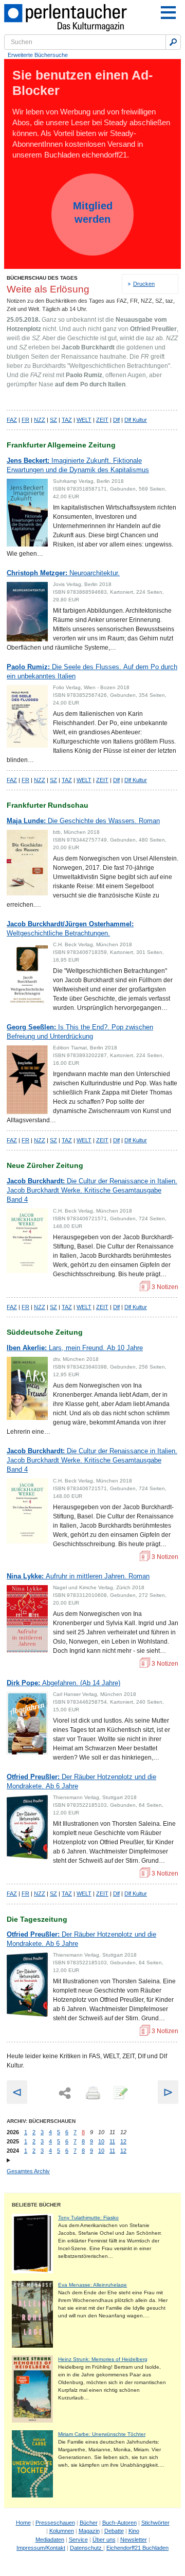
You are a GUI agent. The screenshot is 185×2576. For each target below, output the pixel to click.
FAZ (12, 420)
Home (23, 2523)
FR (25, 420)
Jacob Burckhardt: (92, 1190)
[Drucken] (92, 2094)
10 (101, 2141)
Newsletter (134, 2540)
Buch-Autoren (119, 2523)
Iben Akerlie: (75, 1348)
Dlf (116, 420)
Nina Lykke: (78, 1576)
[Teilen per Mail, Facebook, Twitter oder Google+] (65, 2093)
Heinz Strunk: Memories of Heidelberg (103, 2359)
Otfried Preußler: (81, 1781)
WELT (84, 420)
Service (78, 2540)
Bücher (89, 2523)
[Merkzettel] (120, 2094)
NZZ (40, 420)
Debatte (114, 2531)
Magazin (89, 2531)
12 (123, 2141)
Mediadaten (50, 2540)
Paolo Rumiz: (92, 671)
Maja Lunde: (83, 821)
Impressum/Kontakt (41, 2548)
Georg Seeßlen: (80, 1032)
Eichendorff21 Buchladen (137, 2548)
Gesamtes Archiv (28, 2171)
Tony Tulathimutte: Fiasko (88, 2218)
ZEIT (102, 420)
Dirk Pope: (63, 1683)
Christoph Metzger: (63, 573)
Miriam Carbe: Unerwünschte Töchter (102, 2434)
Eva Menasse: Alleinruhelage (92, 2285)
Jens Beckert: (78, 465)
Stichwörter (155, 2523)
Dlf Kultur (136, 420)
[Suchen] (173, 42)
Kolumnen (62, 2531)
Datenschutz (87, 2548)
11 (112, 2141)
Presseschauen (55, 2523)
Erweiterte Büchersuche (38, 55)
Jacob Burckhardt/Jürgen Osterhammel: (70, 929)
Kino (134, 2531)
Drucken (144, 284)
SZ (53, 420)
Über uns (104, 2540)
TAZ (67, 420)
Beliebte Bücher (36, 2205)
